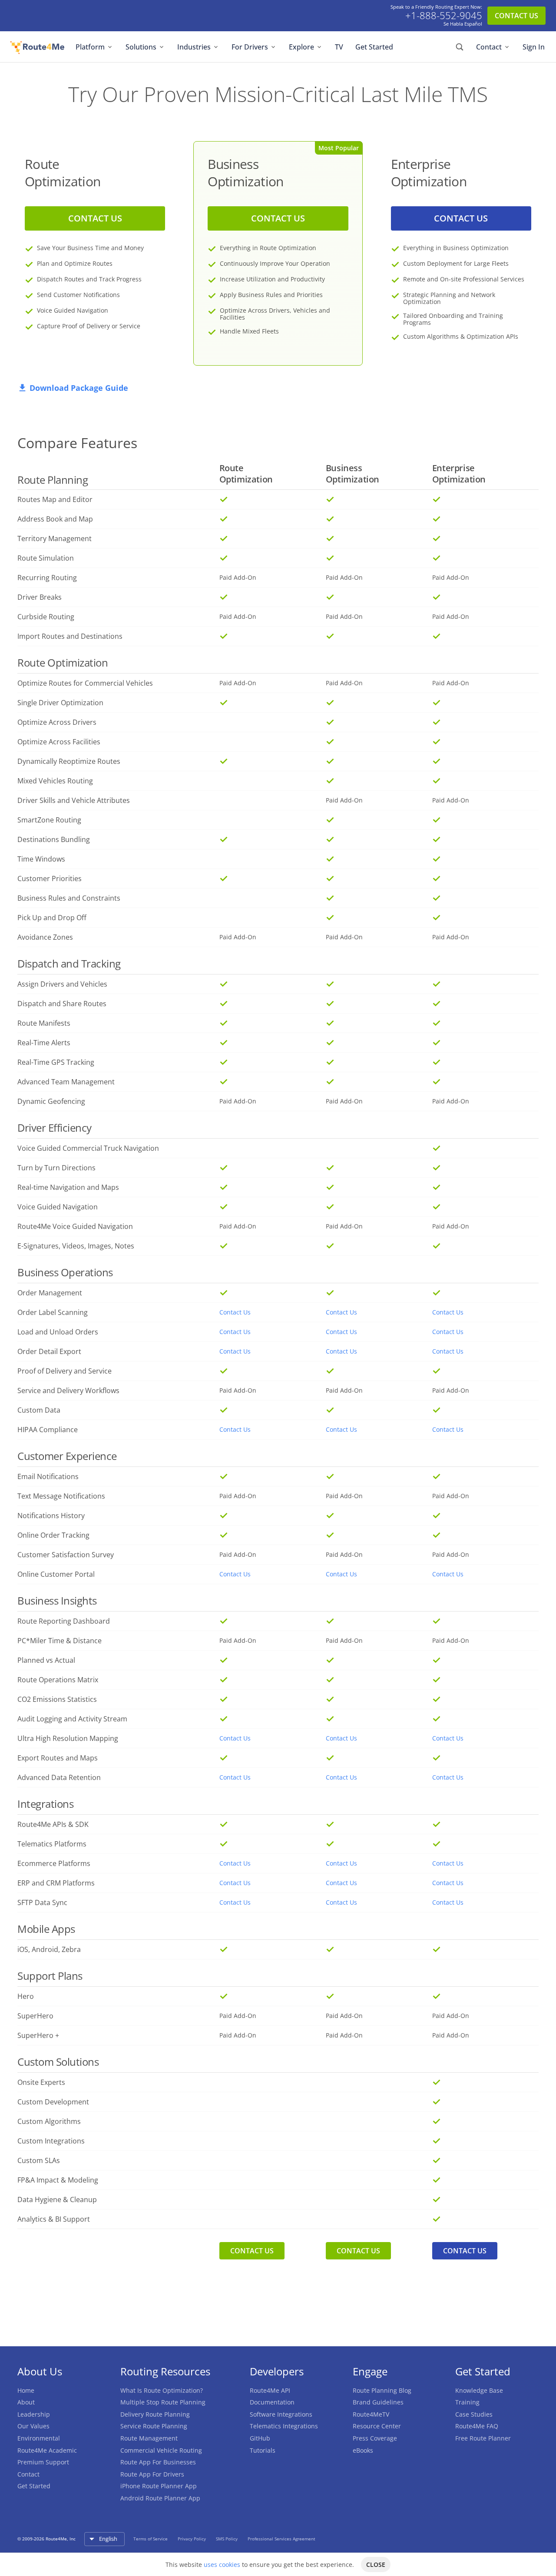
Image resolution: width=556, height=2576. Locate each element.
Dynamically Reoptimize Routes (69, 761)
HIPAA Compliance (48, 1430)
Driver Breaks (40, 597)
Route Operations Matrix (58, 1680)
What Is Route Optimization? (162, 2390)
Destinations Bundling (54, 839)
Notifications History (51, 1516)
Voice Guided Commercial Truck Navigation (88, 1148)
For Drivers (250, 47)
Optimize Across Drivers (57, 722)
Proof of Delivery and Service (65, 1371)
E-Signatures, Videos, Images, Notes (76, 1246)
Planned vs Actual (46, 1660)
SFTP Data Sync (42, 1902)
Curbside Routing (46, 617)
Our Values (33, 2426)
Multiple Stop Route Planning (163, 2402)
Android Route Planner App (160, 2498)
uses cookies (222, 2564)
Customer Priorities (50, 878)
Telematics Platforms (52, 1844)
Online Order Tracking (53, 1535)
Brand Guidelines (378, 2402)
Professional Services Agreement (281, 2539)
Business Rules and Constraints (69, 898)
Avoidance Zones (45, 937)
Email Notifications (48, 1476)
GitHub (260, 2438)
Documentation (272, 2402)
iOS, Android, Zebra (49, 1949)
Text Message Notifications (61, 1496)
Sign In (534, 47)
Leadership (34, 2414)
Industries (194, 47)
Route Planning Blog (382, 2390)
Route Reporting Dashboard (64, 1621)
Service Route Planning (154, 2426)
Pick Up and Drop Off (52, 918)
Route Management (149, 2438)
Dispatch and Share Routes (62, 1004)
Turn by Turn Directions (56, 1168)
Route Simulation (46, 558)
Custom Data (39, 1410)
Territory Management (55, 538)
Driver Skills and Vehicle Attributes (74, 800)
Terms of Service (151, 2539)
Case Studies (474, 2414)
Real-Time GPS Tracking (56, 1062)
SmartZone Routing (49, 820)
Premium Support (43, 2462)
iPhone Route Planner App (159, 2486)
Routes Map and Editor (55, 499)
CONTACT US (516, 16)
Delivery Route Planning (155, 2414)
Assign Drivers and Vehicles (62, 984)
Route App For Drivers (152, 2474)
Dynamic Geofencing (51, 1101)
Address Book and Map (55, 519)
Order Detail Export (49, 1351)
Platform (90, 47)
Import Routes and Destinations (70, 636)
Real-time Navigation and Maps (68, 1187)
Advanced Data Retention (59, 1777)
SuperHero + (38, 2035)
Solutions (141, 47)
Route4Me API (270, 2390)
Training (467, 2402)
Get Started (374, 47)
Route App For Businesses (158, 2462)
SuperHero (35, 2016)
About (26, 2402)
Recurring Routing (47, 578)
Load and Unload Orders (58, 1332)
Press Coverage (375, 2438)
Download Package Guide (79, 388)
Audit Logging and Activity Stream (72, 1719)
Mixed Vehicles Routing (55, 781)
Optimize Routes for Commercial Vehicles (85, 683)
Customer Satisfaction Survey (66, 1555)
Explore (301, 47)
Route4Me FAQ (477, 2426)
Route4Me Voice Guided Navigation (75, 1226)
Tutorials (263, 2450)
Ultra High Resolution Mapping (68, 1738)
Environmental (39, 2438)
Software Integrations (281, 2414)
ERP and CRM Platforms (56, 1883)
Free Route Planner (483, 2438)
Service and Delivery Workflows (68, 1390)
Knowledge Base (479, 2390)
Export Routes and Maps (58, 1758)
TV (339, 47)
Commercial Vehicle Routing (161, 2450)
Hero (26, 1996)
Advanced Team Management (66, 1082)
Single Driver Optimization (60, 703)
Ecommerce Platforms (54, 1863)
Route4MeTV (371, 2414)
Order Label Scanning (53, 1312)
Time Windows (41, 859)
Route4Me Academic (47, 2450)
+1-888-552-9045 (444, 16)
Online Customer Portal (56, 1574)
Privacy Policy (192, 2539)
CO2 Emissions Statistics (57, 1699)
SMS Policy (227, 2539)
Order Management (50, 1293)
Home (26, 2390)
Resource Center (377, 2426)
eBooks (363, 2450)
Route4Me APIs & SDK (53, 1824)
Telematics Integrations (284, 2426)
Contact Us (235, 1312)
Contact (489, 47)
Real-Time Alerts (44, 1043)
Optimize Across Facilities (59, 742)
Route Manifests (44, 1023)
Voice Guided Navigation (58, 1207)
